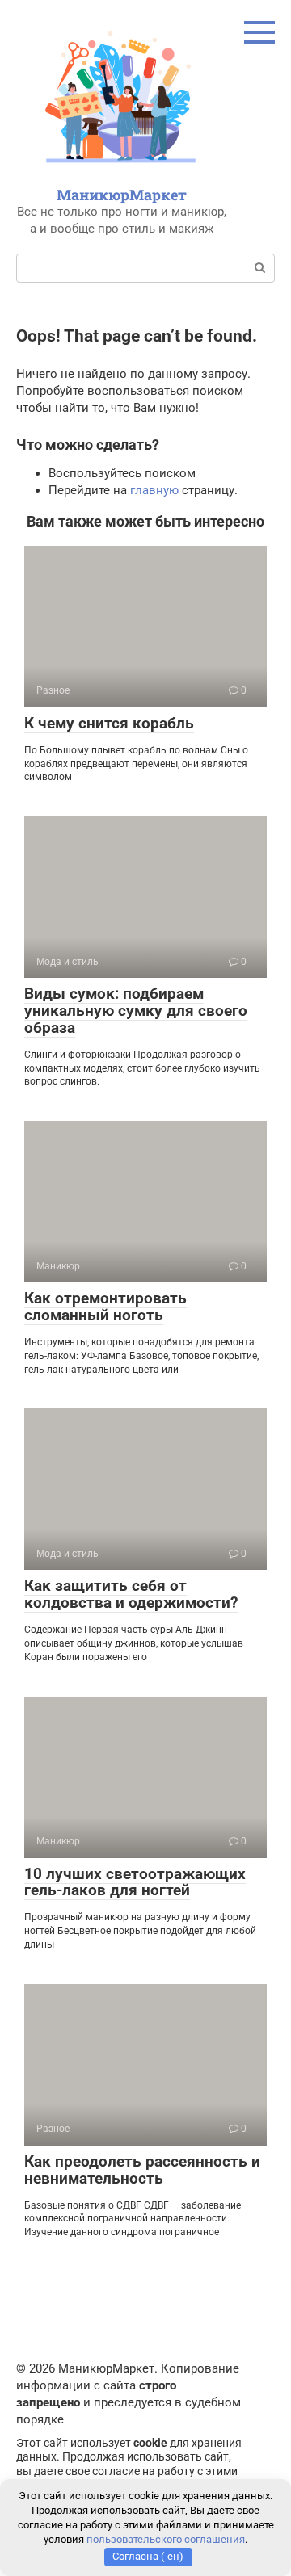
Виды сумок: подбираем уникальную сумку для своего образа (136, 1011)
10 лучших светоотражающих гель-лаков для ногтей (135, 1882)
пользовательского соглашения (166, 2539)
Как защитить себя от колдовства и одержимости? (131, 1594)
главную (154, 490)
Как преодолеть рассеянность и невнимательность (142, 2170)
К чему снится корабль (109, 723)
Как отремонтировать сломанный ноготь (105, 1307)
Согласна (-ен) (148, 2556)
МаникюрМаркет (122, 195)
